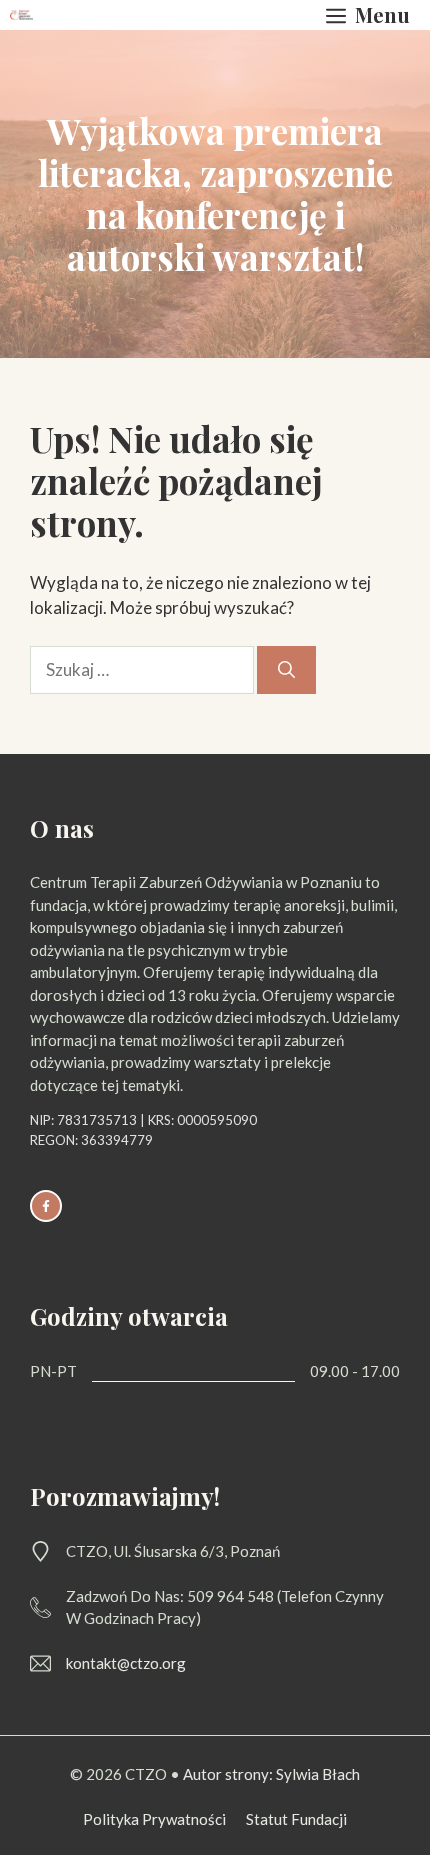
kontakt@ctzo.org (126, 1663)
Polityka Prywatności (154, 1819)
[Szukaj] (286, 670)
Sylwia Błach (316, 1774)
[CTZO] (21, 15)
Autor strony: (228, 1774)
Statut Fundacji (296, 1819)
